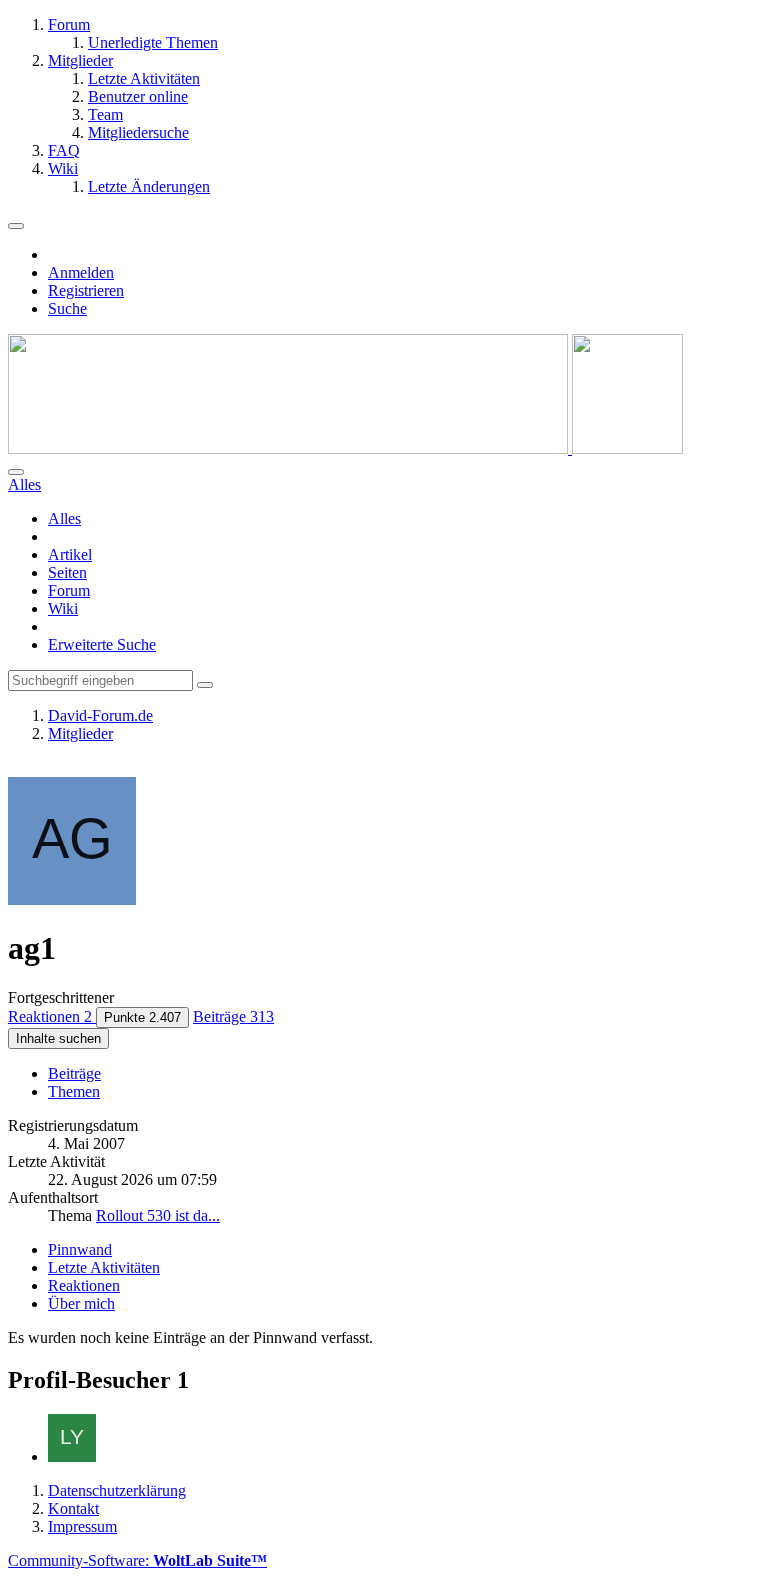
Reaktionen (84, 1285)
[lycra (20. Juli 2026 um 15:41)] (72, 1456)
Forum (69, 590)
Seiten (67, 572)
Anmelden (81, 272)
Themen (74, 1091)
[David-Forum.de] (345, 448)
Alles (64, 518)
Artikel (70, 554)
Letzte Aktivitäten (104, 1267)
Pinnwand (80, 1249)
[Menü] (16, 226)
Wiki (63, 608)
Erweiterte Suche (102, 644)
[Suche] (16, 472)
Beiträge (74, 1073)
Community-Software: (137, 1560)
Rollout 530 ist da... (158, 1215)
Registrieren (86, 290)
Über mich (81, 1303)
